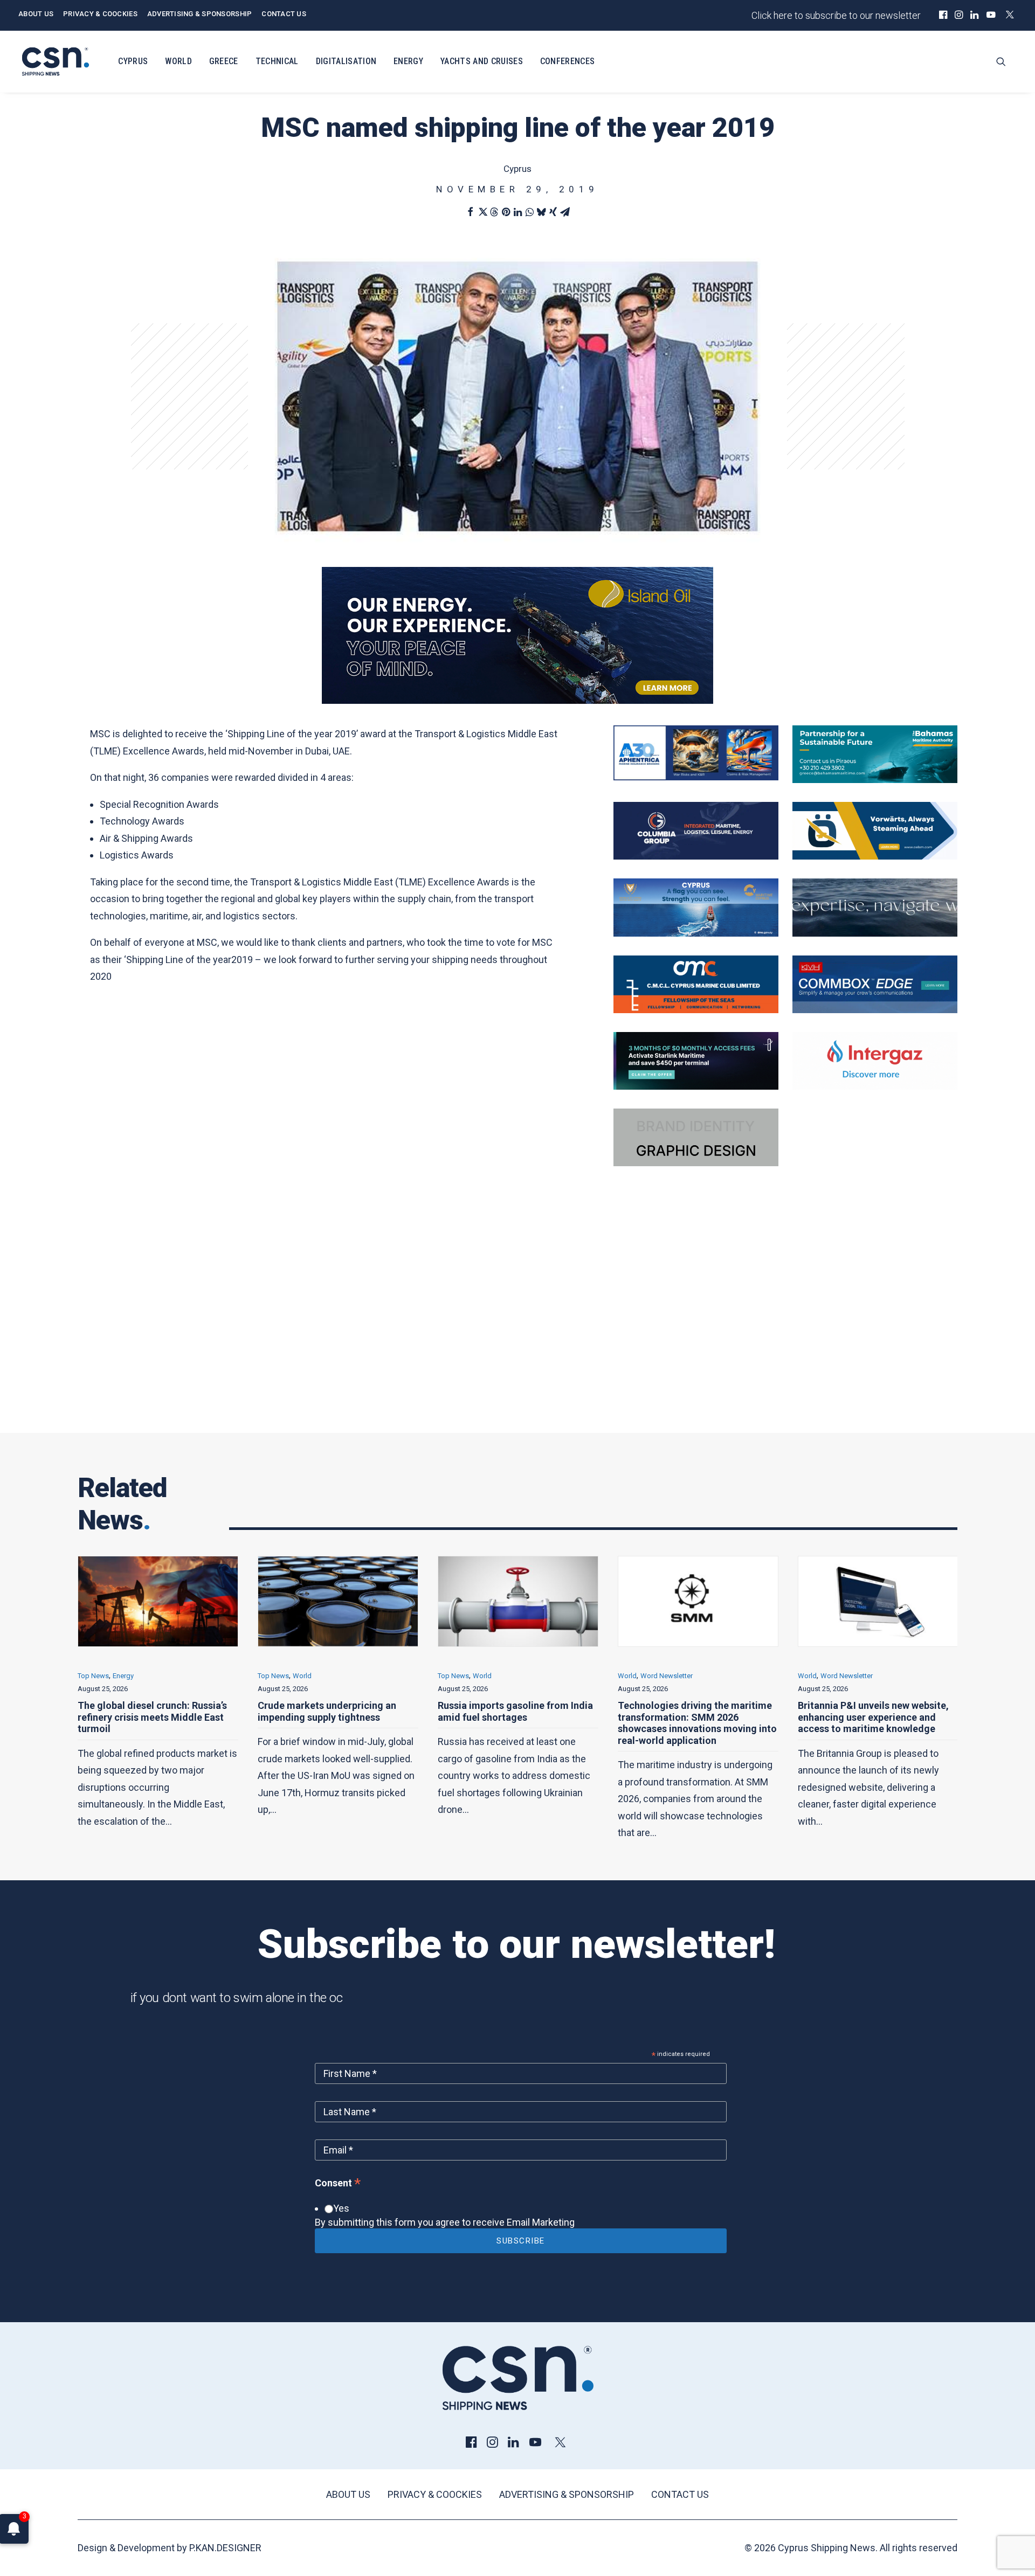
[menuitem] (943, 15)
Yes (341, 2208)
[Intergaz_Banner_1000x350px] (875, 1086)
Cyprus (133, 61)
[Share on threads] (494, 212)
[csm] (696, 1010)
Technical (277, 61)
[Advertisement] (517, 1319)
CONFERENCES (568, 61)
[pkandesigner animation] (696, 1163)
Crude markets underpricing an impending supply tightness (147, 1711)
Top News (93, 1676)
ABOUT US (36, 14)
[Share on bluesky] (541, 212)
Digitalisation (346, 61)
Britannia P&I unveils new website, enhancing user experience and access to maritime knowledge (693, 1717)
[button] (943, 15)
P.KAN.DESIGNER (225, 2548)
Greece (224, 61)
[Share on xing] (553, 212)
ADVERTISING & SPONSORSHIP (200, 14)
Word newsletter (487, 1676)
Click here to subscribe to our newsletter (836, 15)
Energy (408, 61)
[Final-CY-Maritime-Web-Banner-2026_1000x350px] (696, 933)
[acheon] (875, 933)
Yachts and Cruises (482, 61)
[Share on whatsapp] (529, 212)
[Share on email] (565, 212)
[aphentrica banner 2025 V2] (696, 777)
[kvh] (875, 1010)
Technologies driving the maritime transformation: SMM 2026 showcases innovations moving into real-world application (517, 1723)
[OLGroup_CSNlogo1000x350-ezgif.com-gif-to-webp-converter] (875, 856)
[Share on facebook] (470, 212)
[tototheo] (696, 1086)
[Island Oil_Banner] (517, 700)
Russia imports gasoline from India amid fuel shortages (335, 1711)
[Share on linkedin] (517, 212)
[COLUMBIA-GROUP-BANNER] (696, 856)
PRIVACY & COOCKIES (100, 14)
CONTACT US (284, 14)
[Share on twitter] (482, 212)
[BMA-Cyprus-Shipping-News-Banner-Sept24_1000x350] (875, 780)
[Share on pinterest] (506, 212)
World (178, 61)
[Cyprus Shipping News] (55, 61)
